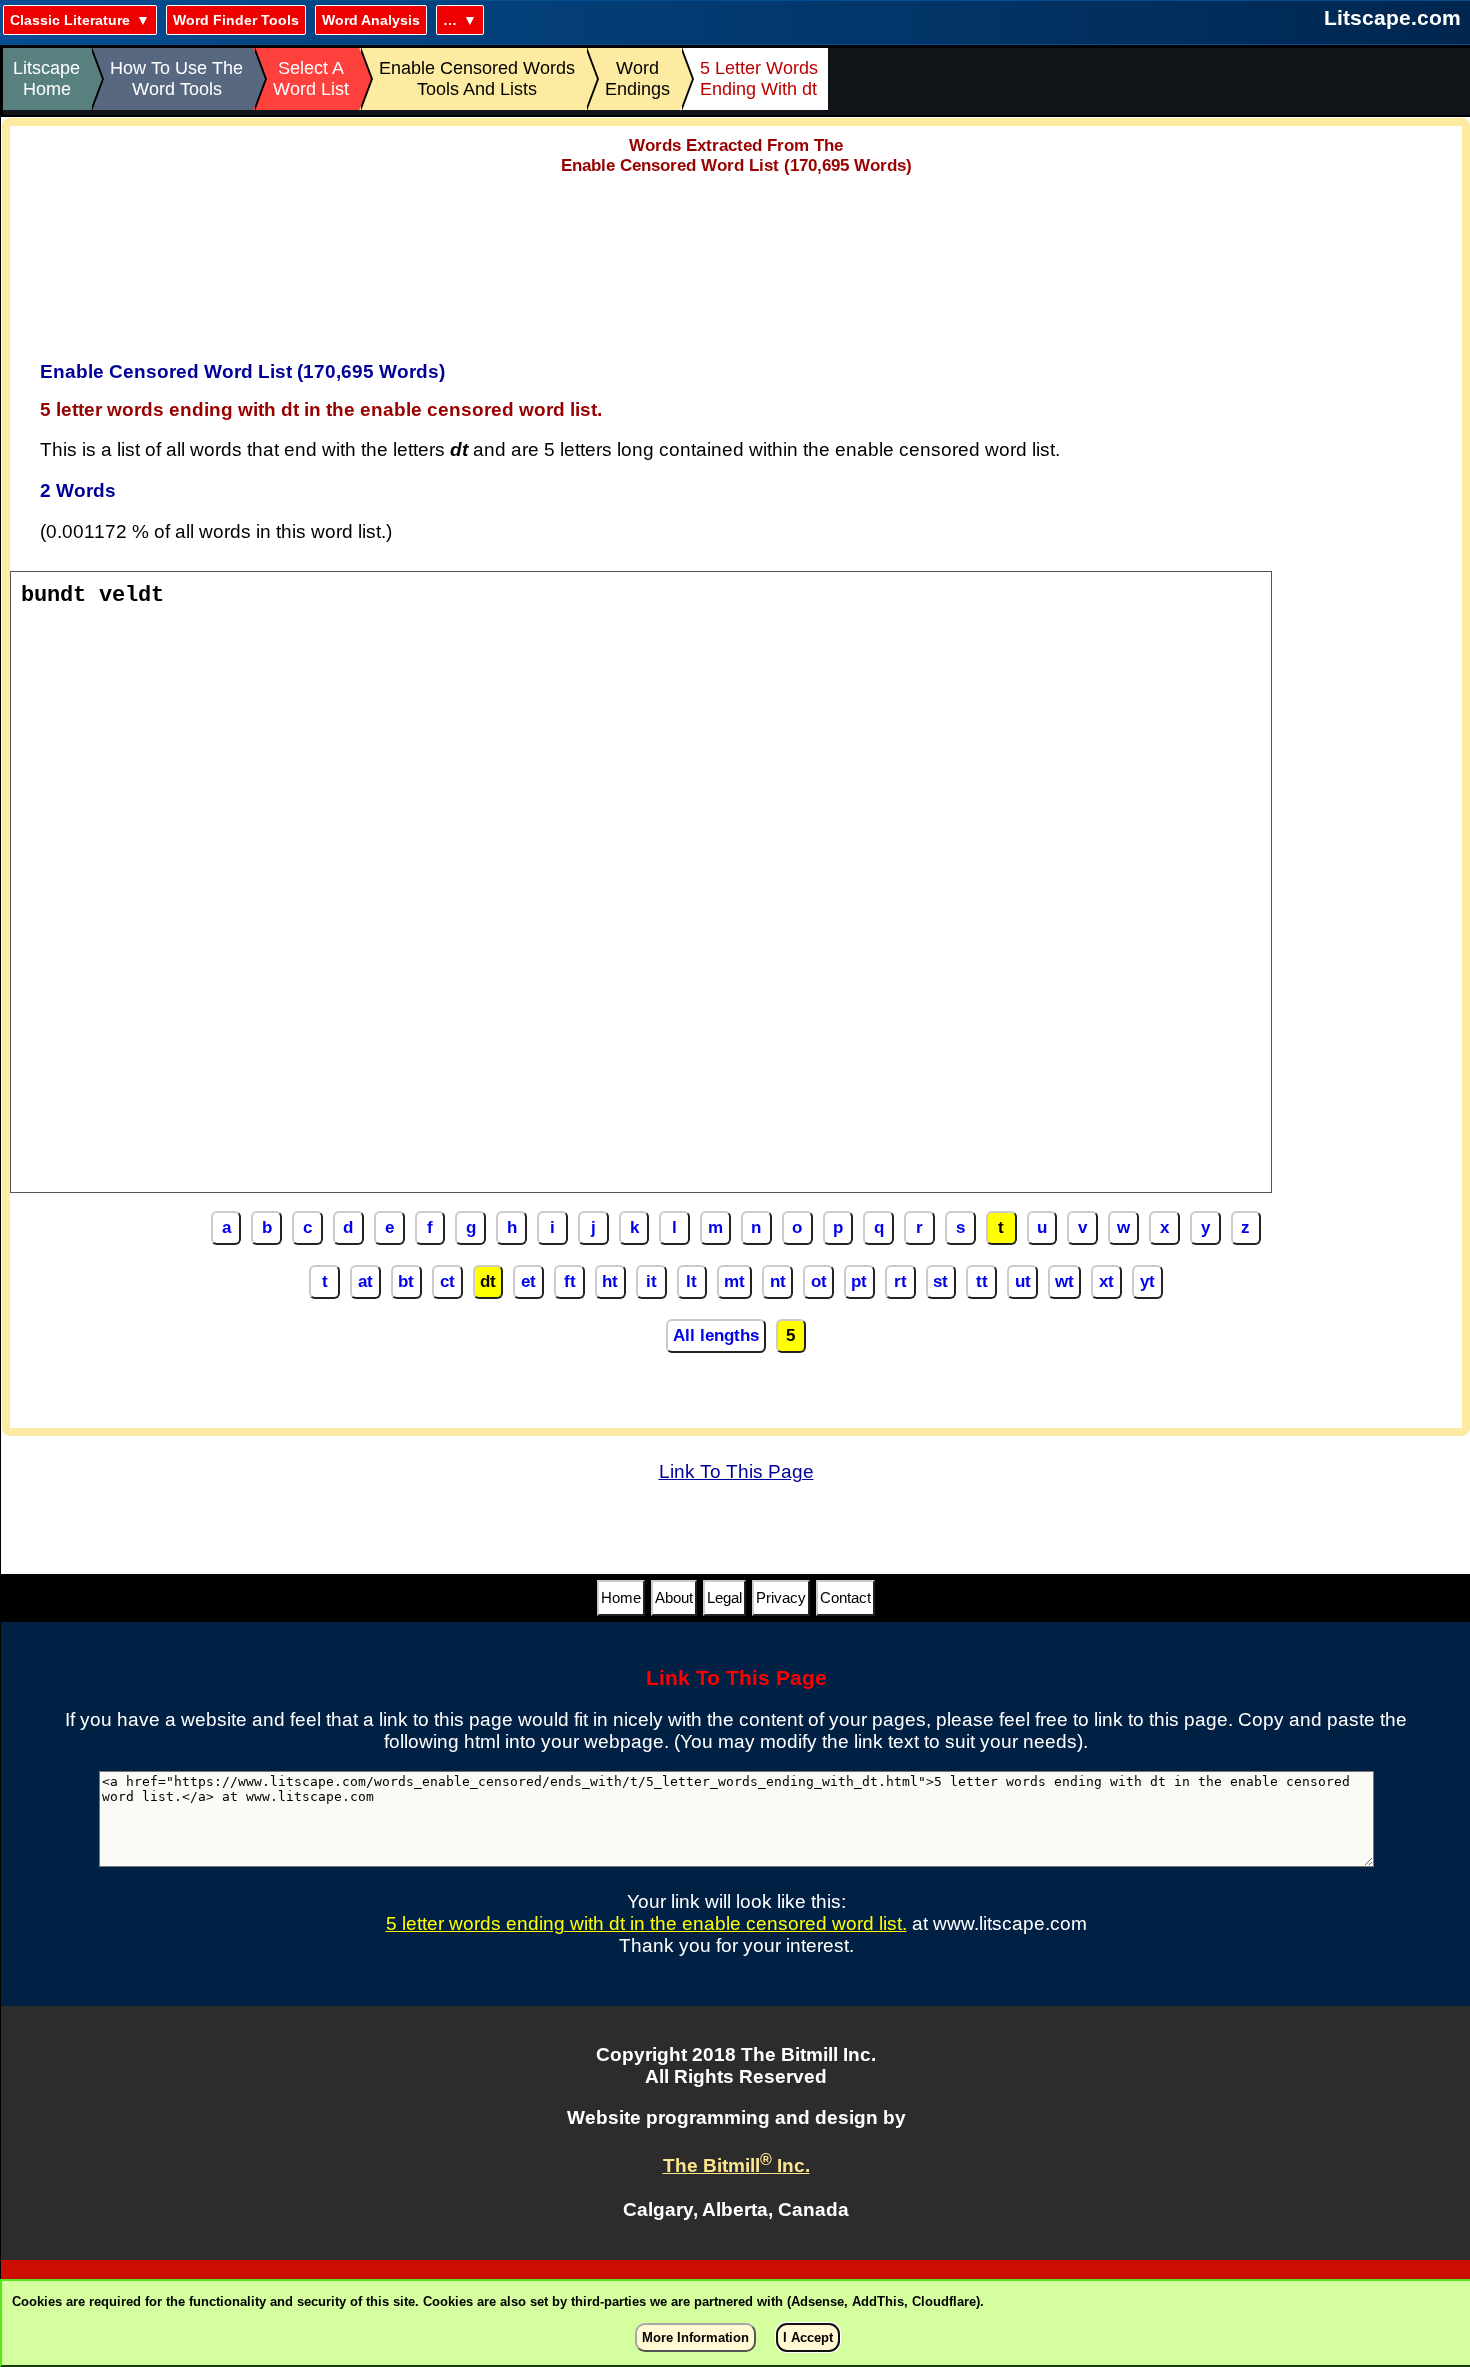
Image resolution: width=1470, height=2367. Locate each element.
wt (1064, 1281)
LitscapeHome (46, 78)
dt (488, 1281)
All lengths (716, 1335)
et (528, 1281)
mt (734, 1281)
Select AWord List (311, 78)
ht (610, 1281)
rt (900, 1281)
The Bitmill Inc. (736, 2165)
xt (1106, 1281)
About (674, 1597)
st (940, 1281)
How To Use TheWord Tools (176, 78)
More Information (695, 2337)
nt (778, 1281)
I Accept (808, 2337)
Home (621, 1597)
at (365, 1281)
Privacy (781, 1597)
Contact (845, 1597)
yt (1147, 1281)
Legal (724, 1597)
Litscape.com (1392, 17)
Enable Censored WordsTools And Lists (477, 78)
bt (406, 1281)
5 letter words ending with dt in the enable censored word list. (646, 1923)
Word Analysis (371, 20)
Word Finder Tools (236, 20)
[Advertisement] (736, 261)
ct (447, 1281)
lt (691, 1281)
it (651, 1281)
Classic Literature (70, 20)
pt (859, 1281)
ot (819, 1281)
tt (982, 1281)
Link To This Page (736, 1471)
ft (570, 1281)
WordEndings (637, 78)
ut (1023, 1281)
